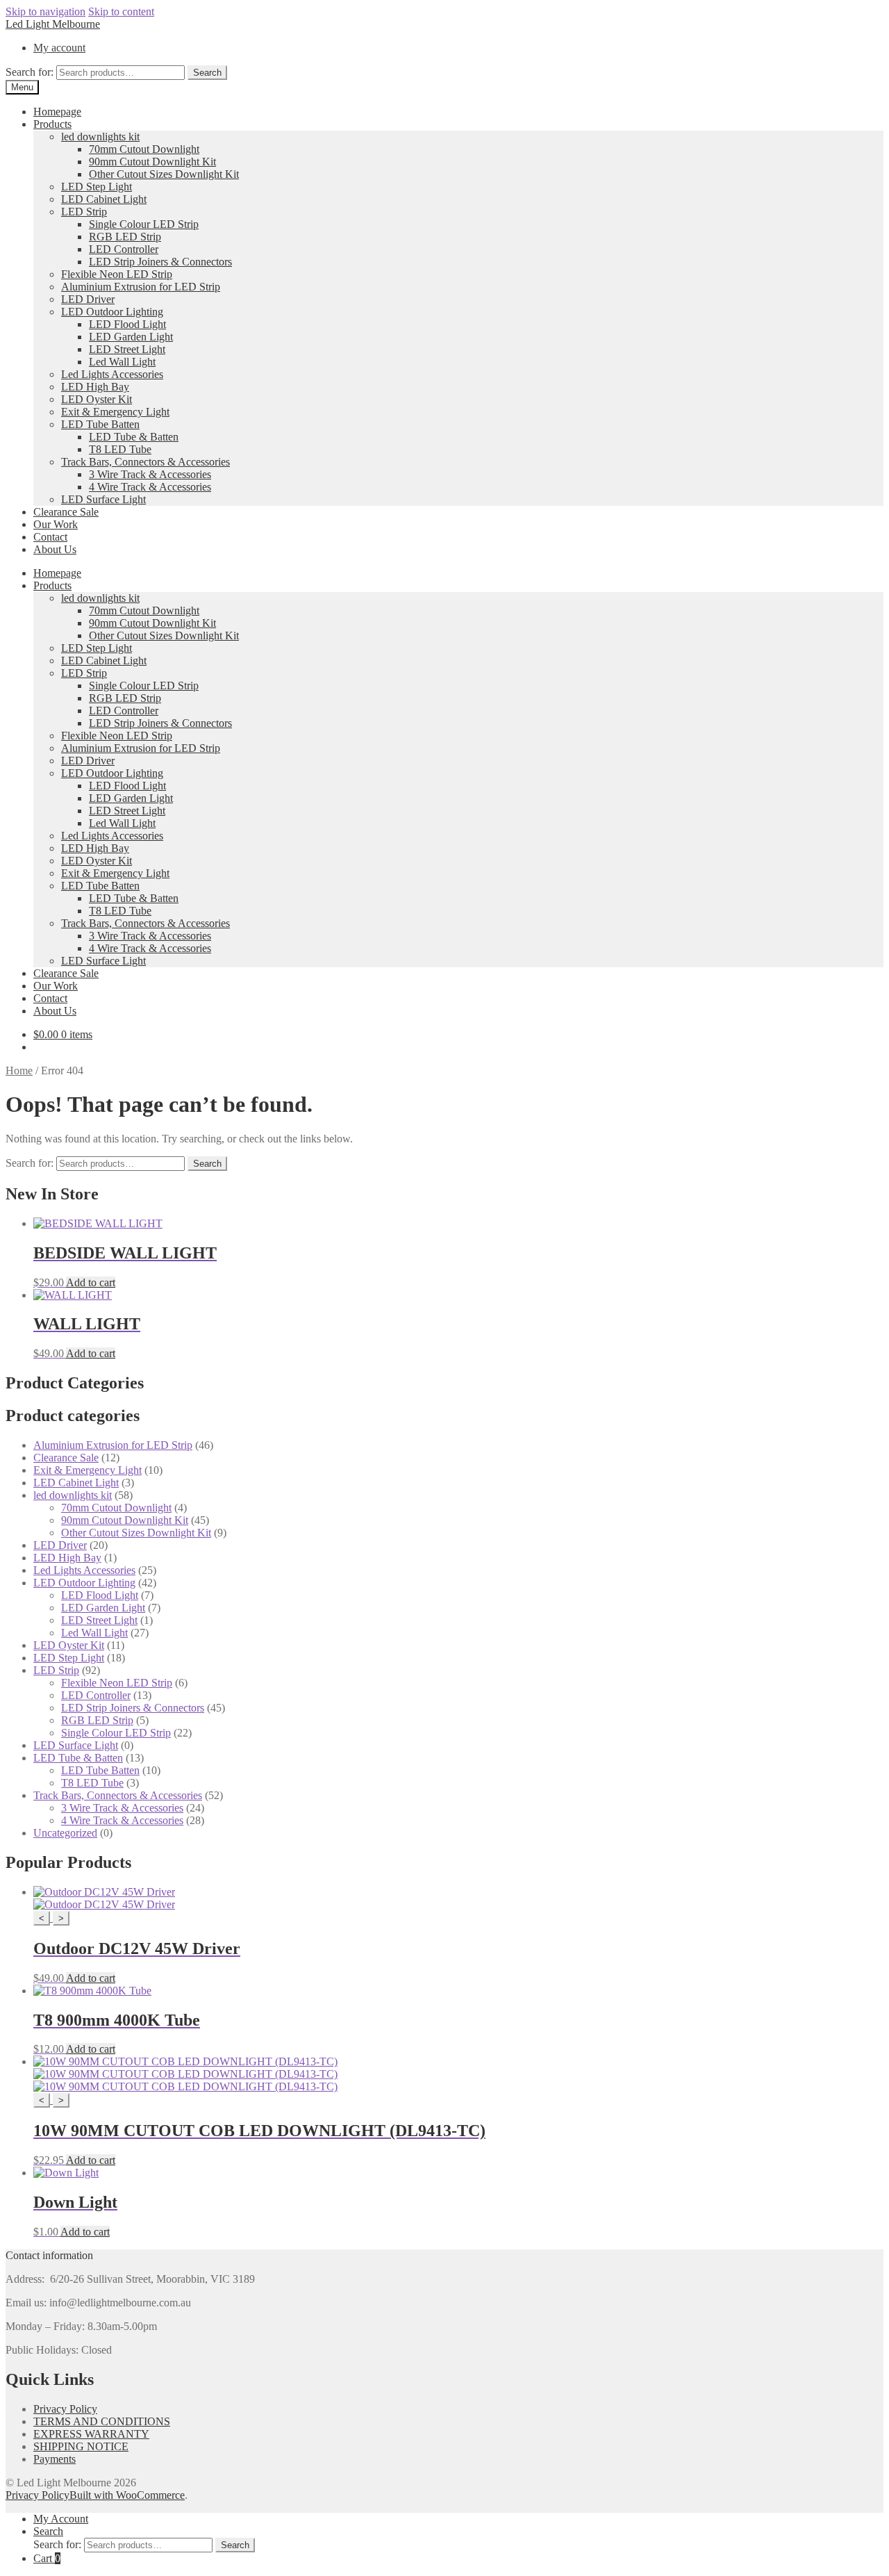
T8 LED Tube (120, 449)
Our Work (56, 524)
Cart (47, 2558)
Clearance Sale (66, 512)
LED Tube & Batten (134, 437)
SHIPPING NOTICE (81, 2446)
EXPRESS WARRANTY (91, 2434)
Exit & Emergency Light (115, 412)
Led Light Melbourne (53, 24)
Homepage (57, 112)
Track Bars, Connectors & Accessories (146, 462)
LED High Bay (95, 387)
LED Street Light (127, 349)
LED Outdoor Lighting (112, 312)
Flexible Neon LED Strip (117, 274)
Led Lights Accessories (112, 374)
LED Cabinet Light (104, 199)
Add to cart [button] (91, 1282)
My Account (61, 2519)
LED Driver (88, 299)
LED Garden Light (131, 337)
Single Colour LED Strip (144, 224)
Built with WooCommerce (127, 2495)
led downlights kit (100, 137)
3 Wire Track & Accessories (150, 474)
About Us (55, 549)
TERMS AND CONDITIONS (102, 2421)
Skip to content (121, 11)
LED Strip (84, 212)
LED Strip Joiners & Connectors (160, 262)
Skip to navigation (45, 11)
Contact (50, 537)
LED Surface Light (103, 499)
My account (59, 48)
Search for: (30, 72)
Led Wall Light (122, 362)
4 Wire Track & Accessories (150, 487)
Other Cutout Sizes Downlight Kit (164, 174)
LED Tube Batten (100, 424)
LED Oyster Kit (97, 399)
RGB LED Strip (125, 237)
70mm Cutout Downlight (144, 149)
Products (52, 124)
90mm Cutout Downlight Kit (152, 162)
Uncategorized (65, 1833)
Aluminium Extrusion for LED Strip (141, 287)
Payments (55, 2459)
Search (207, 73)
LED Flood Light (127, 324)
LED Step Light (97, 187)
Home (19, 1070)
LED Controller (124, 249)
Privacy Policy (65, 2409)
